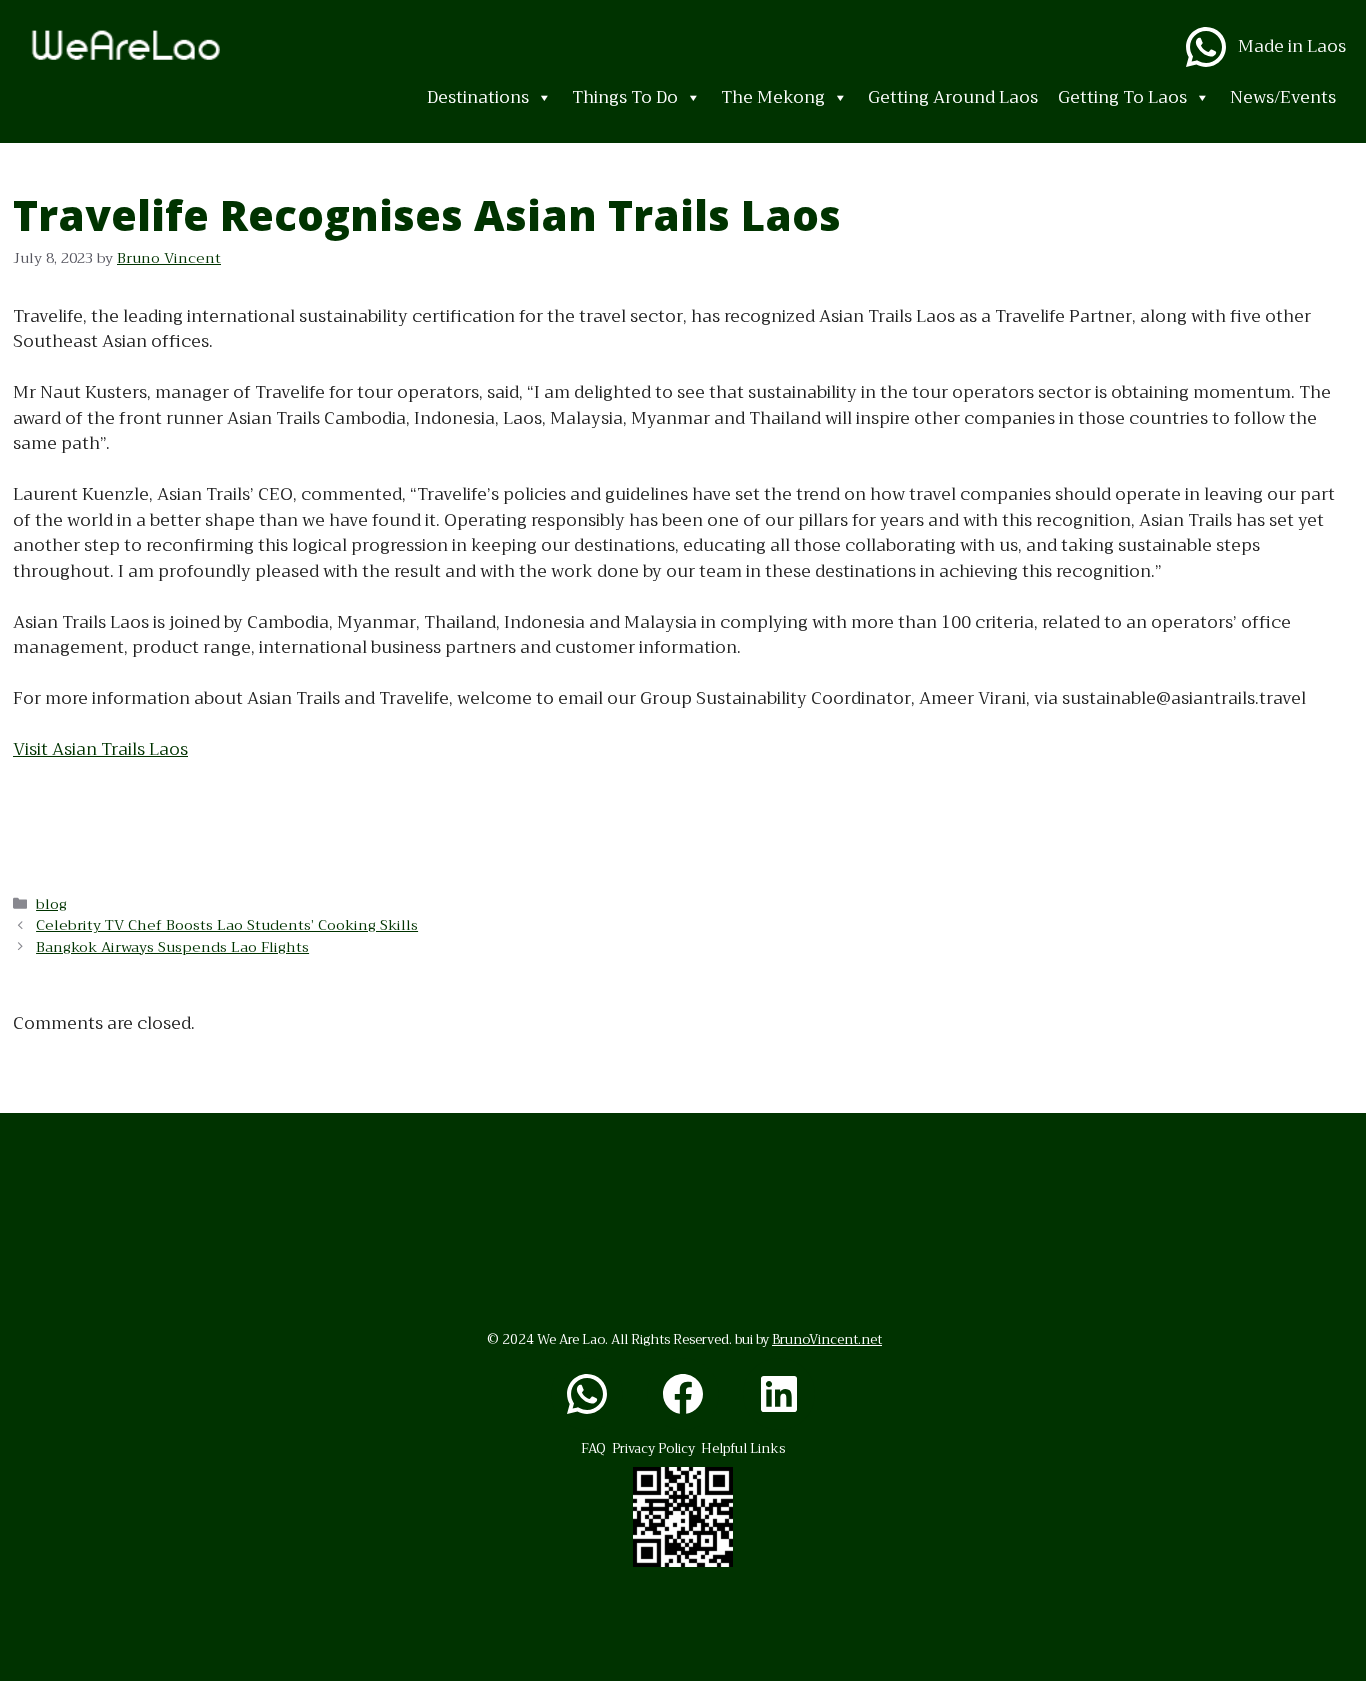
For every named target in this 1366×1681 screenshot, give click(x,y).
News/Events (1283, 97)
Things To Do (625, 97)
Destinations (478, 97)
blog (51, 904)
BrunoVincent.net (827, 1339)
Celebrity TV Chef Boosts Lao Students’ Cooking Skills (227, 925)
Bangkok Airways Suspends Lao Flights (172, 947)
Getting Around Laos (953, 97)
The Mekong (773, 97)
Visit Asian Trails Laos (100, 749)
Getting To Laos (1122, 97)
